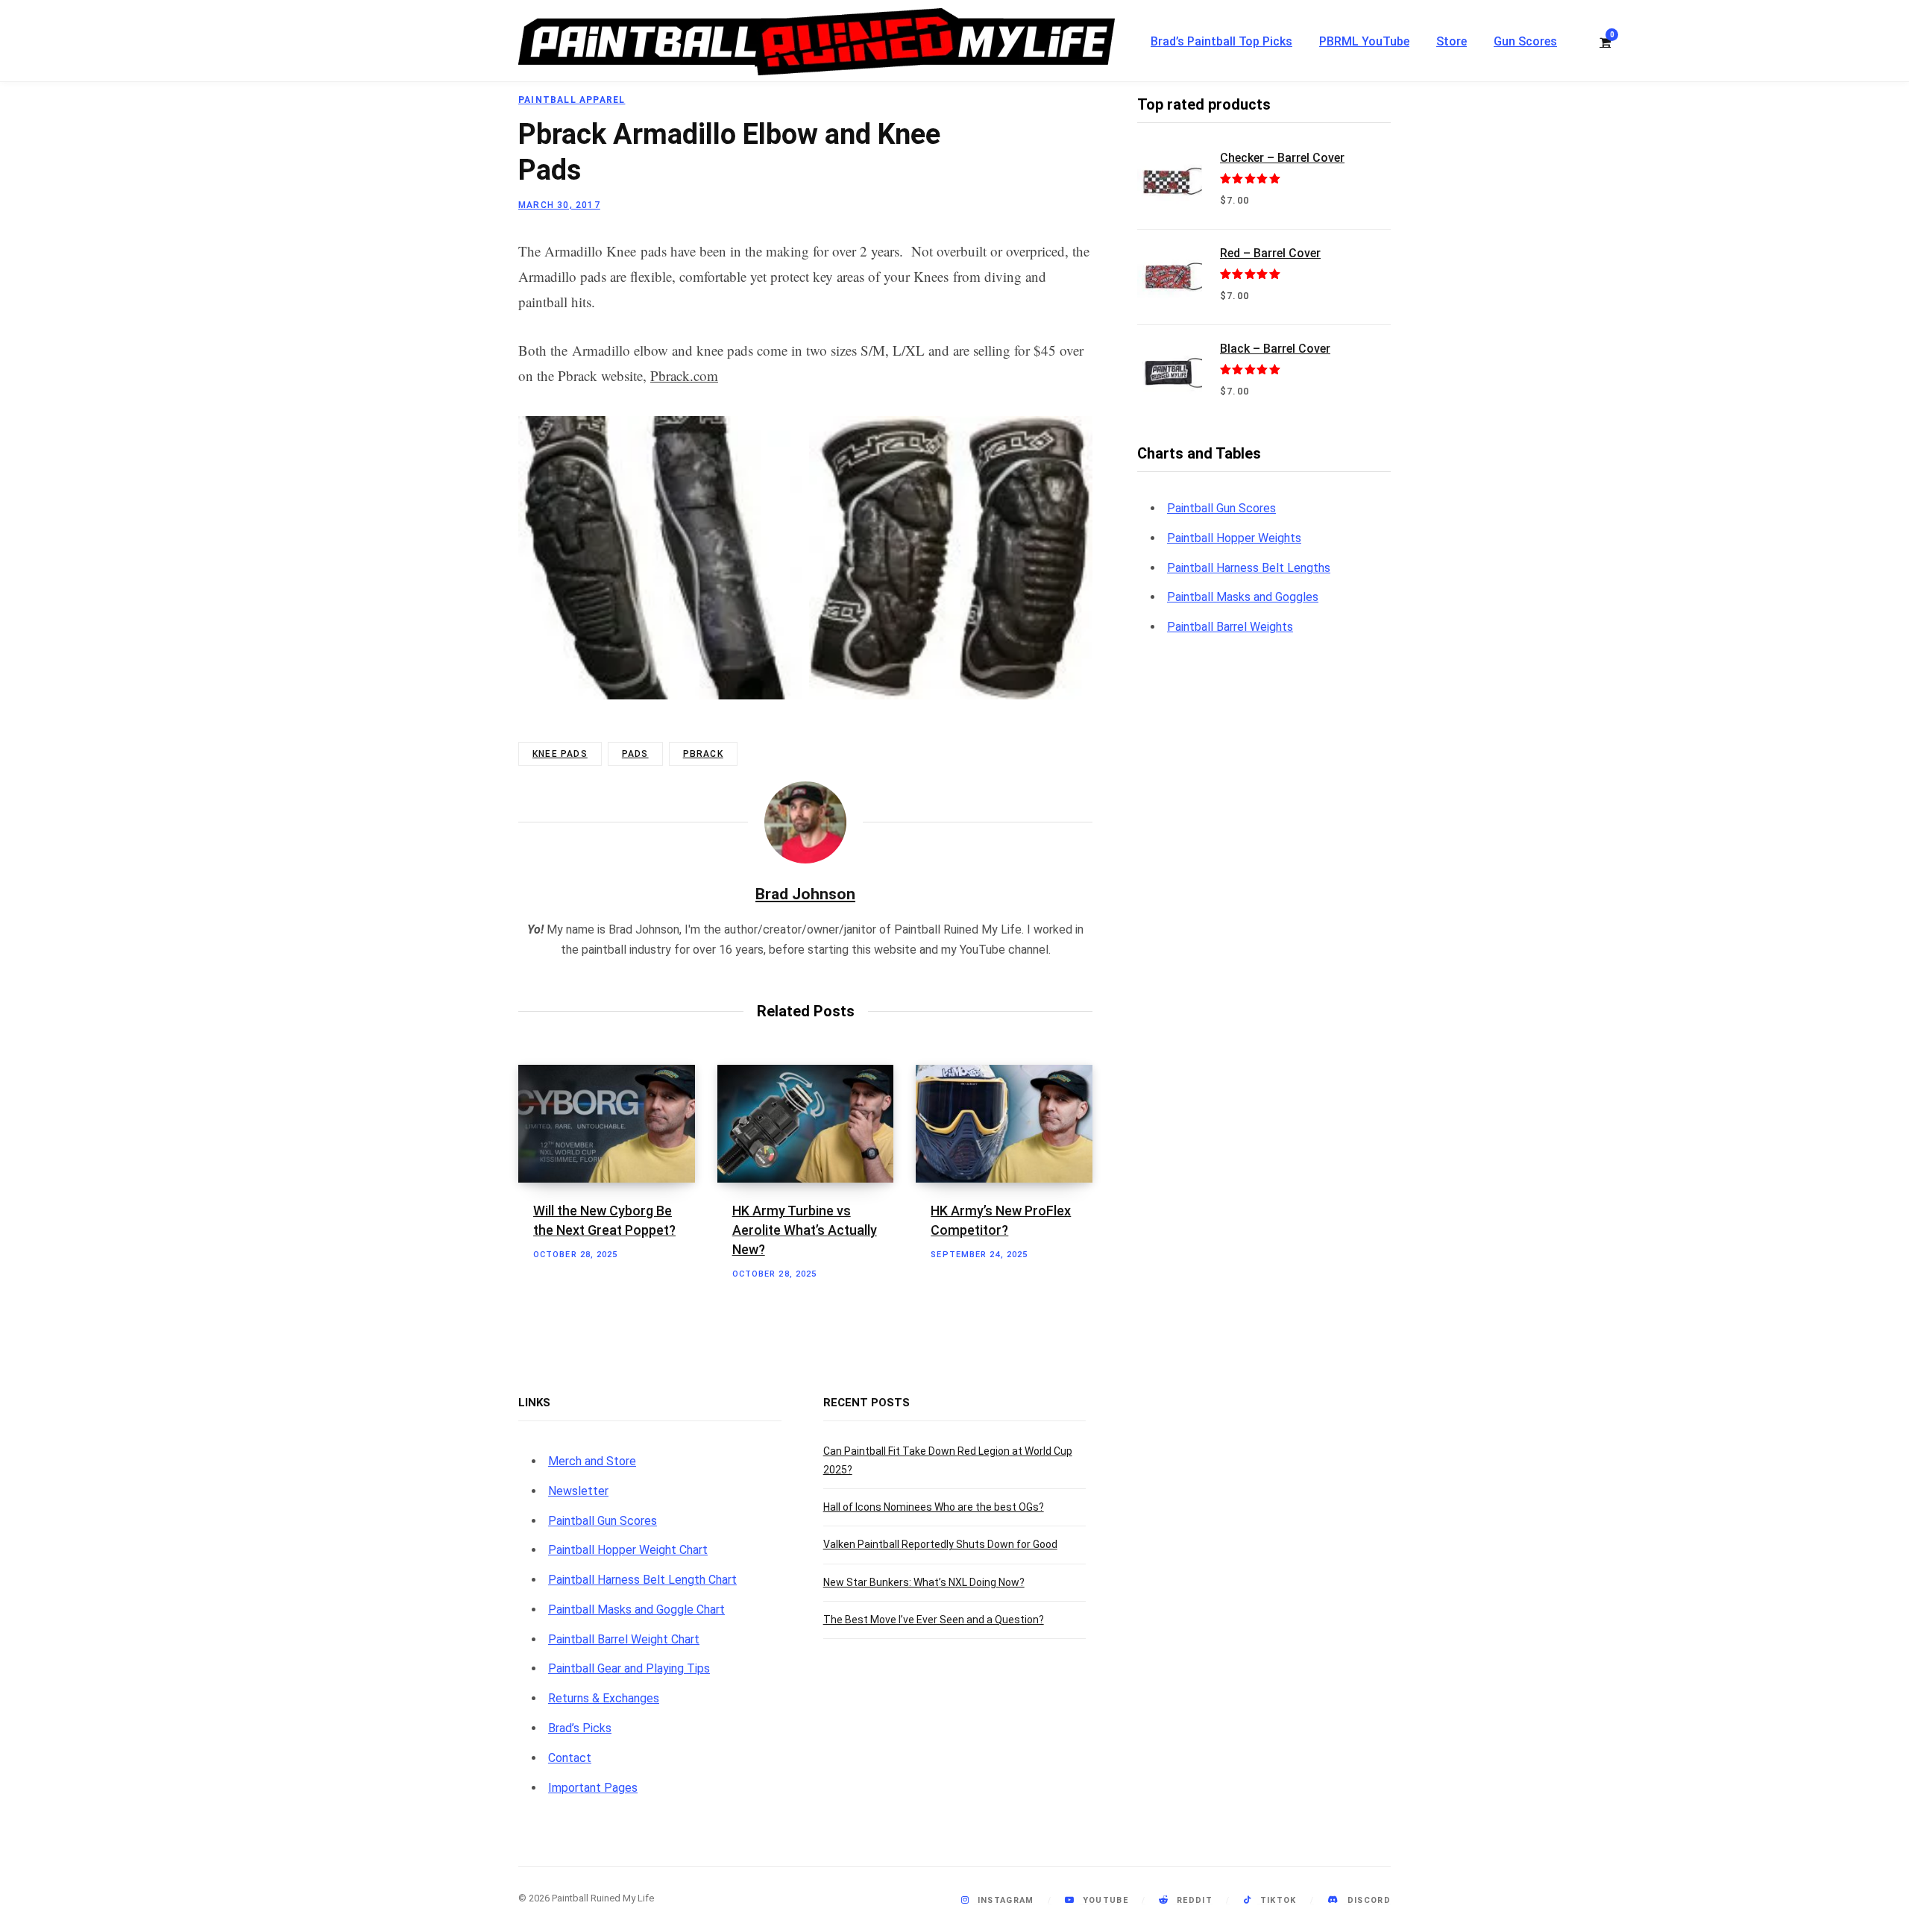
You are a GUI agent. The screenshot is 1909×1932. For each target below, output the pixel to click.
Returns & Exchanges (604, 1698)
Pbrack (703, 754)
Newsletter (578, 1491)
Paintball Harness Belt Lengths (1249, 568)
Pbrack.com (684, 375)
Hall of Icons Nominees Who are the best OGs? (934, 1507)
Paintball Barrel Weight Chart (624, 1639)
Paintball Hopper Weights (1234, 538)
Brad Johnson (805, 894)
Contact (570, 1758)
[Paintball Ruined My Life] (817, 42)
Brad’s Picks (580, 1728)
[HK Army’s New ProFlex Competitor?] (1004, 1124)
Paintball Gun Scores (1221, 508)
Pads (635, 754)
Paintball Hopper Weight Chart (628, 1550)
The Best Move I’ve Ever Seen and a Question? (934, 1620)
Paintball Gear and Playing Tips (629, 1668)
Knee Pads (560, 754)
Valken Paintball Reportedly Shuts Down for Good (940, 1544)
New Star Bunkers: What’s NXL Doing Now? (924, 1582)
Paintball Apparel (572, 100)
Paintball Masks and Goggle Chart (636, 1610)
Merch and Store (592, 1461)
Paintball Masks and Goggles (1243, 597)
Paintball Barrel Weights (1230, 627)
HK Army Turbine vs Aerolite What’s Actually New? (805, 1230)
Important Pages (593, 1788)
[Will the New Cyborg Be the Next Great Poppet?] (607, 1124)
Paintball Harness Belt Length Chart (642, 1580)
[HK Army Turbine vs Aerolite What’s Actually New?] (806, 1124)
